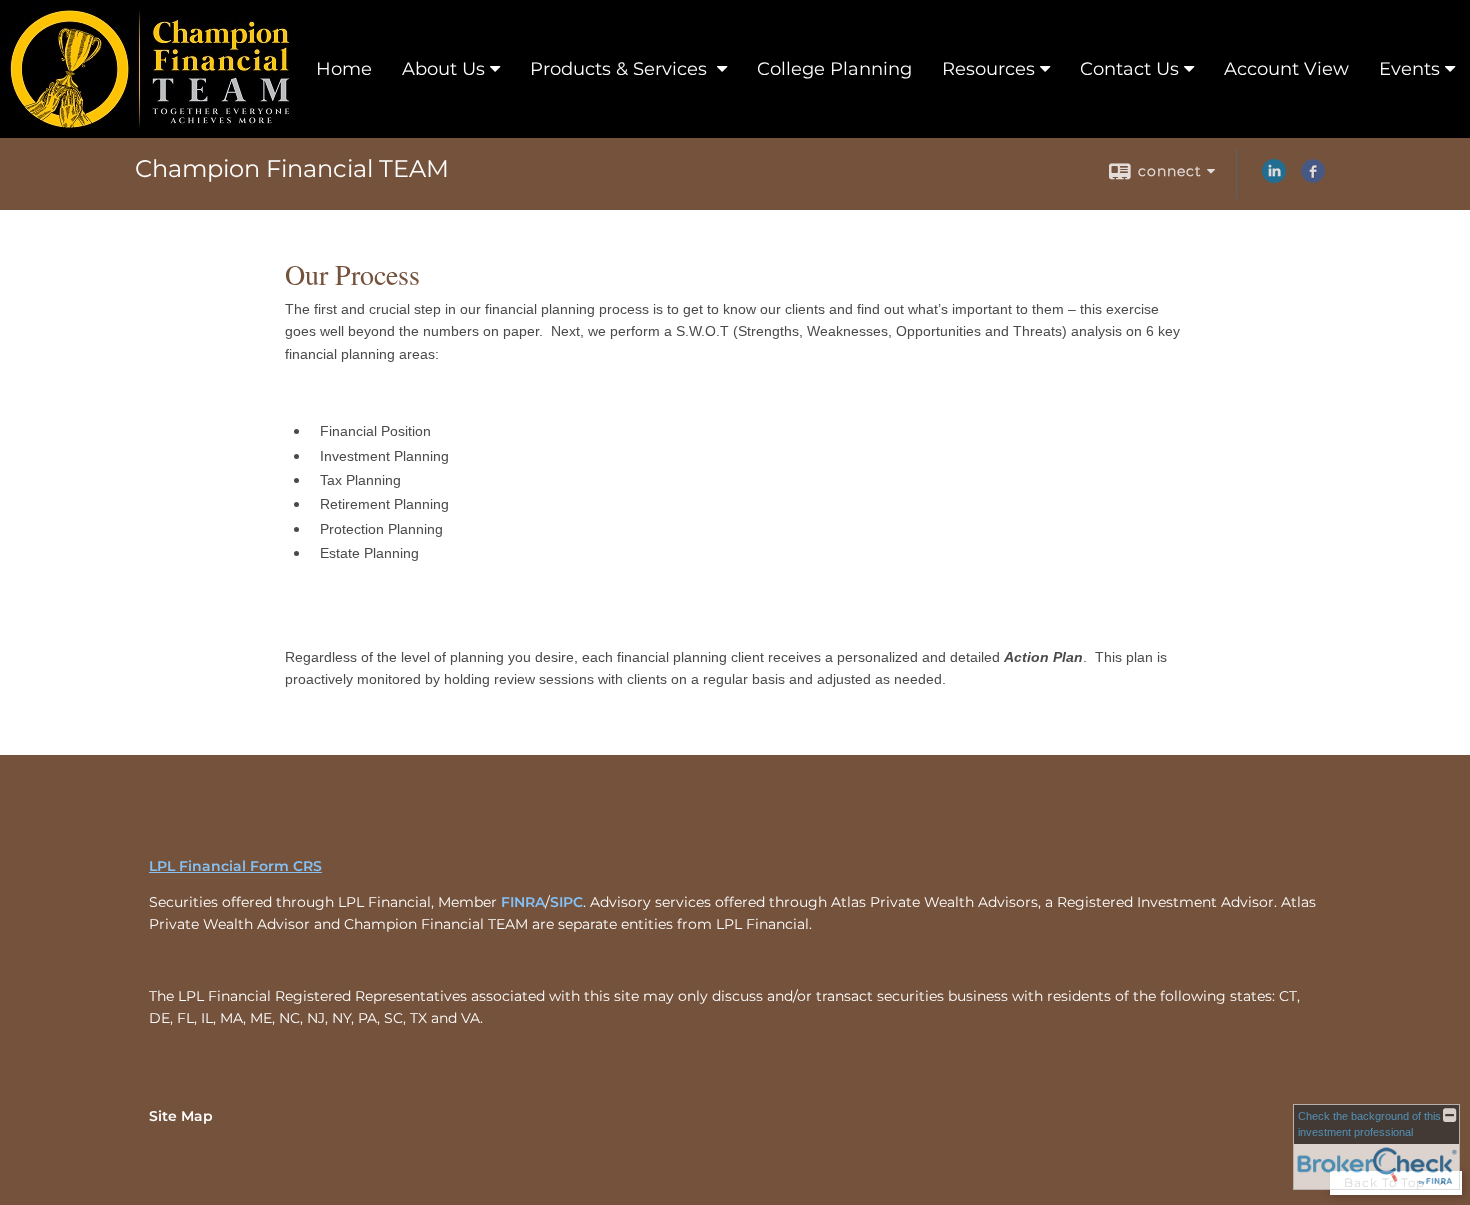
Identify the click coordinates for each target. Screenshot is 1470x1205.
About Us (443, 69)
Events (1409, 69)
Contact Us (1129, 69)
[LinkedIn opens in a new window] (1274, 178)
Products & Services (621, 69)
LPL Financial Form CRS (235, 866)
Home (344, 69)
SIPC (566, 902)
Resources (988, 69)
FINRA (523, 902)
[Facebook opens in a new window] (1313, 178)
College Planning (834, 69)
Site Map (181, 1116)
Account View (1286, 69)
